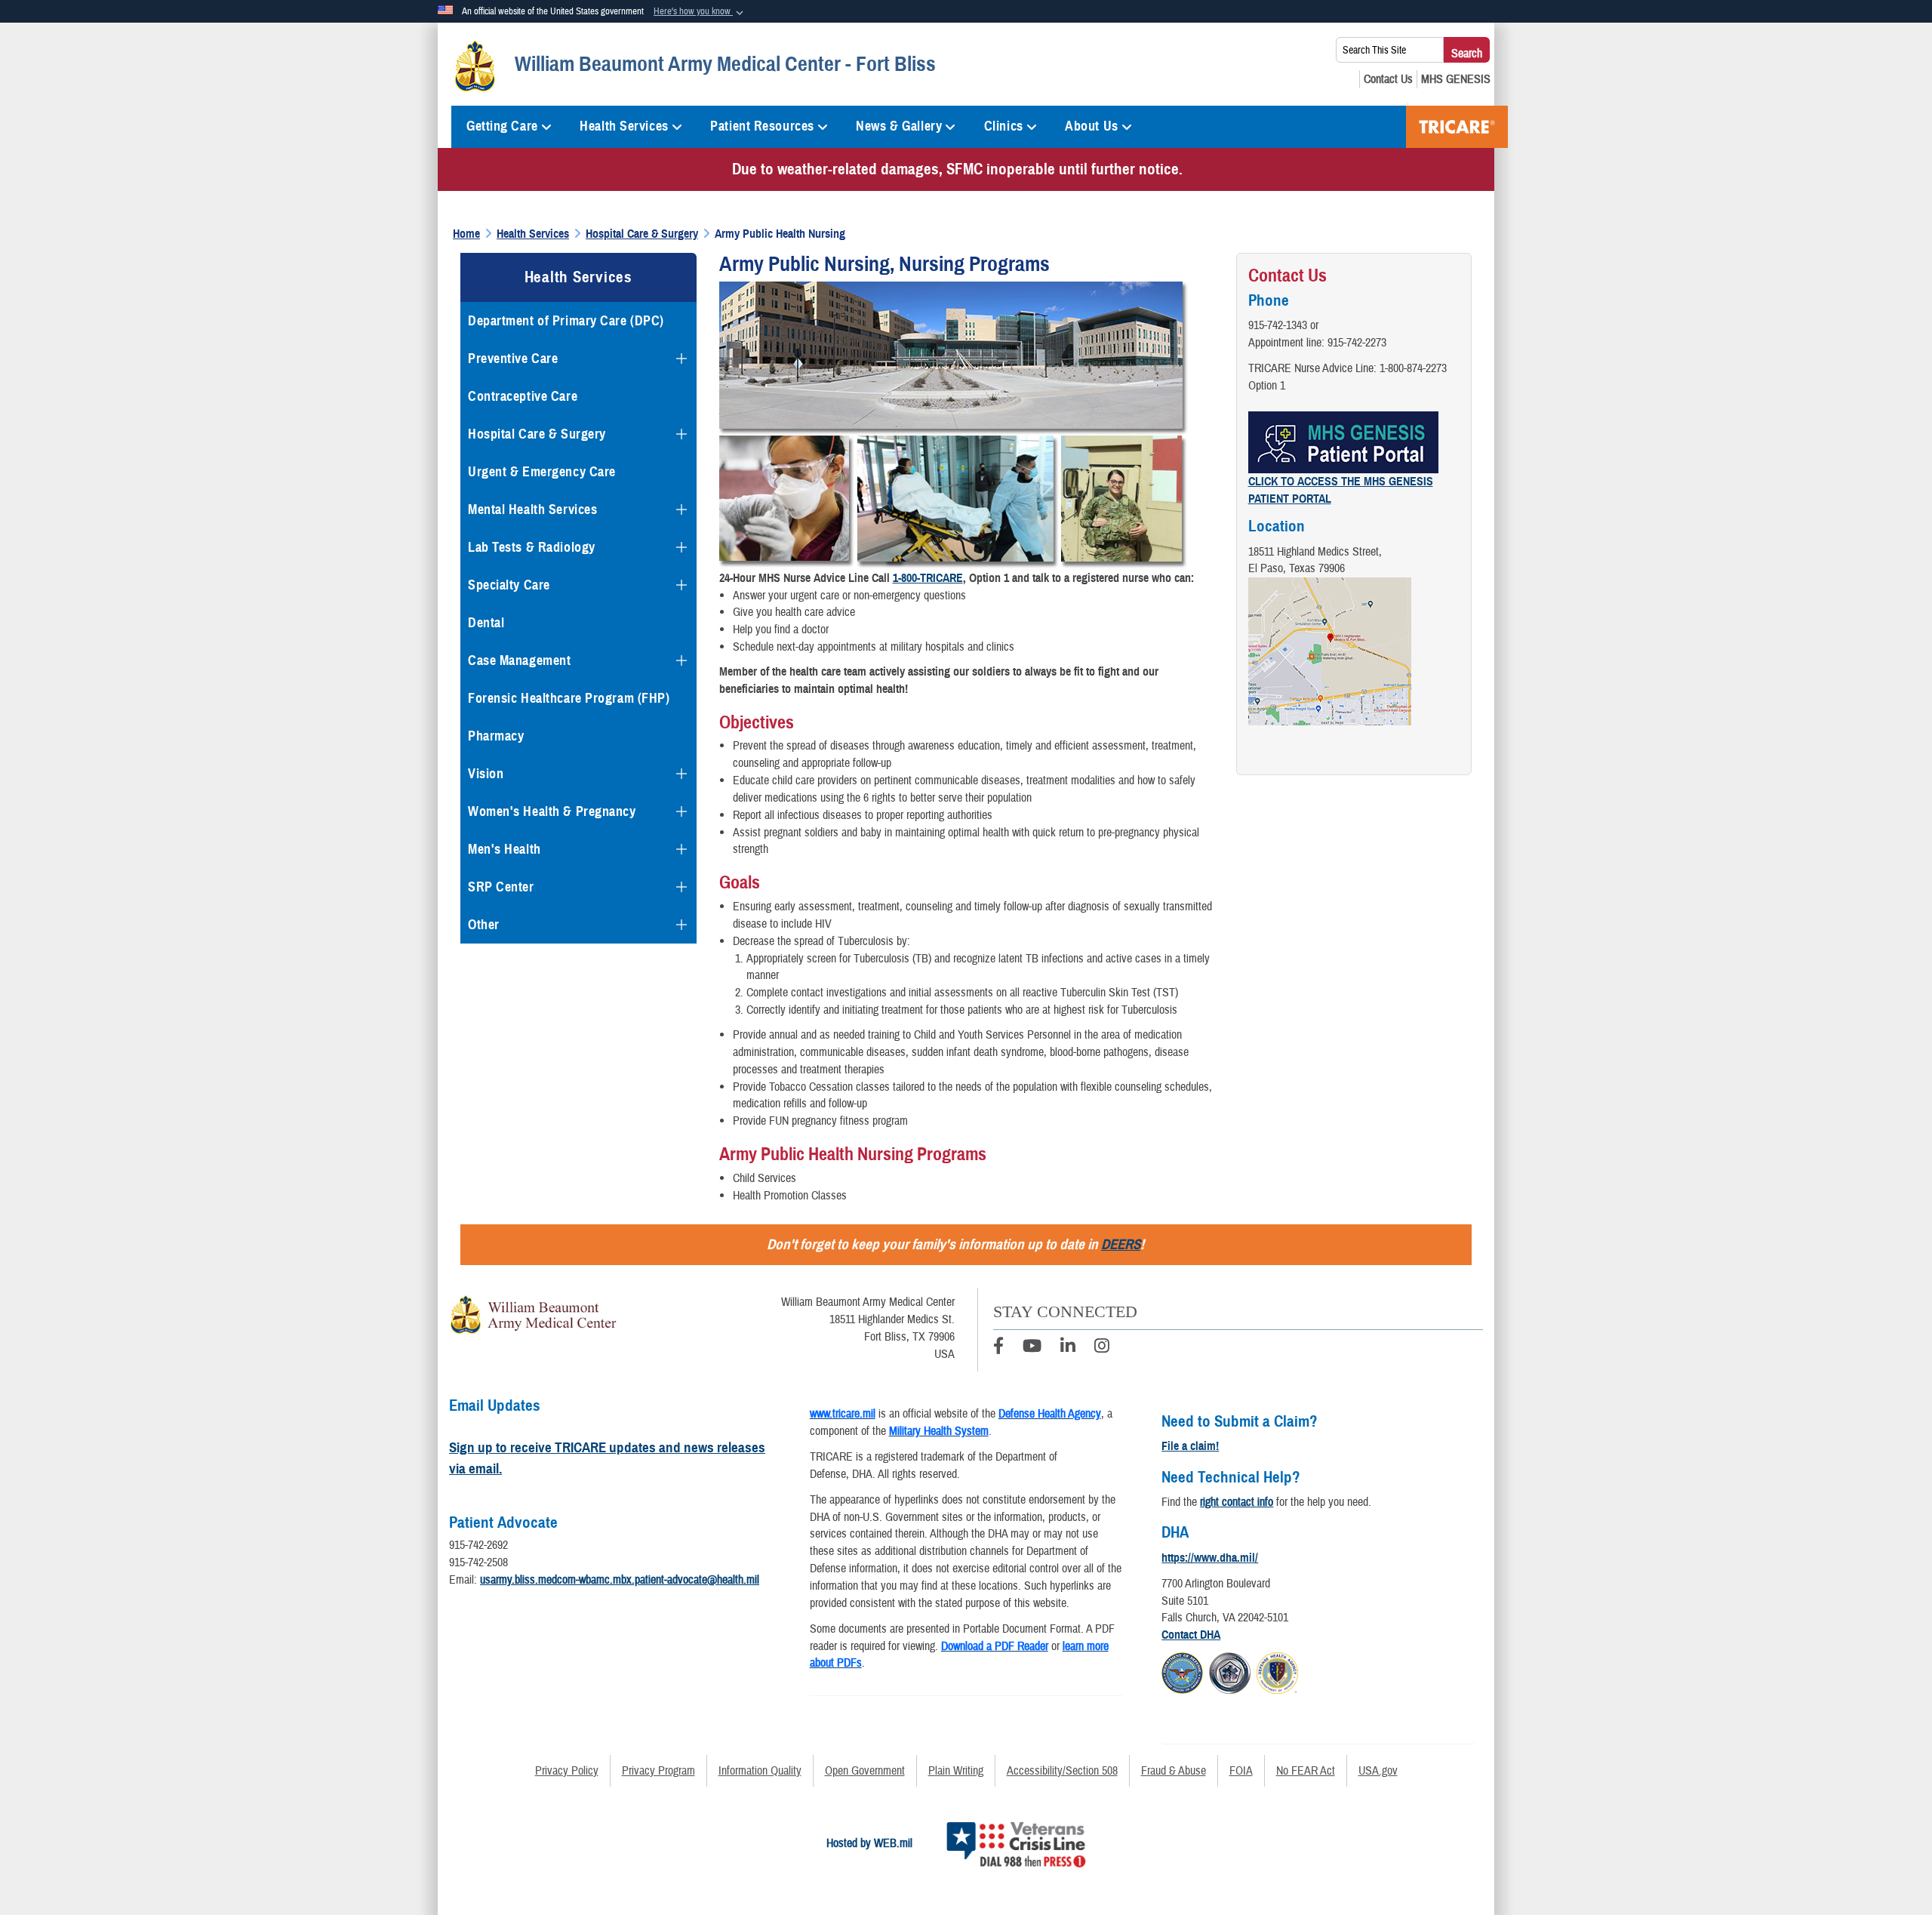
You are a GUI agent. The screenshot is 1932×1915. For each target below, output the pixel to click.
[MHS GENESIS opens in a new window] (1456, 79)
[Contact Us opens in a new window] (1388, 79)
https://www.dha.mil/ (1210, 1558)
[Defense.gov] (1182, 1671)
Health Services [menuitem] (624, 126)
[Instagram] (1102, 1348)
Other (484, 925)
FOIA (1241, 1771)
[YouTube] (1032, 1348)
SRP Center (501, 887)
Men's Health (505, 849)
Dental (486, 623)
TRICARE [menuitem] (1457, 127)
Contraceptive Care (523, 396)
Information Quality (760, 1771)
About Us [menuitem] (1091, 126)
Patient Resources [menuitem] (762, 126)
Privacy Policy (567, 1771)
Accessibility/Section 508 (1062, 1771)
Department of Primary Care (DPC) (566, 321)
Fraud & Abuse (1174, 1771)
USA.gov (1378, 1771)
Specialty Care (509, 585)
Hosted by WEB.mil (869, 1843)
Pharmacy (496, 736)
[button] (700, 12)
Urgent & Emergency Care (542, 472)
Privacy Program (658, 1771)
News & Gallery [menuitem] (899, 126)
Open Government (865, 1771)
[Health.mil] (1230, 1671)
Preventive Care (513, 359)
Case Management (519, 660)
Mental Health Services (532, 510)
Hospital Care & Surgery (537, 434)
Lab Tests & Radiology (532, 547)
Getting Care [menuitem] (502, 126)
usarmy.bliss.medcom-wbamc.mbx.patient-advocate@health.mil (620, 1580)
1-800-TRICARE (928, 578)
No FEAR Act (1306, 1771)
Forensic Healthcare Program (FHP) (569, 698)
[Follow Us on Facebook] (998, 1348)
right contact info (1237, 1502)
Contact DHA (1191, 1635)
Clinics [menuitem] (1004, 126)
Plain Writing (956, 1771)
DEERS (1121, 1244)
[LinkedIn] (1068, 1348)
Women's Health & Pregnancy (552, 811)
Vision (486, 774)
